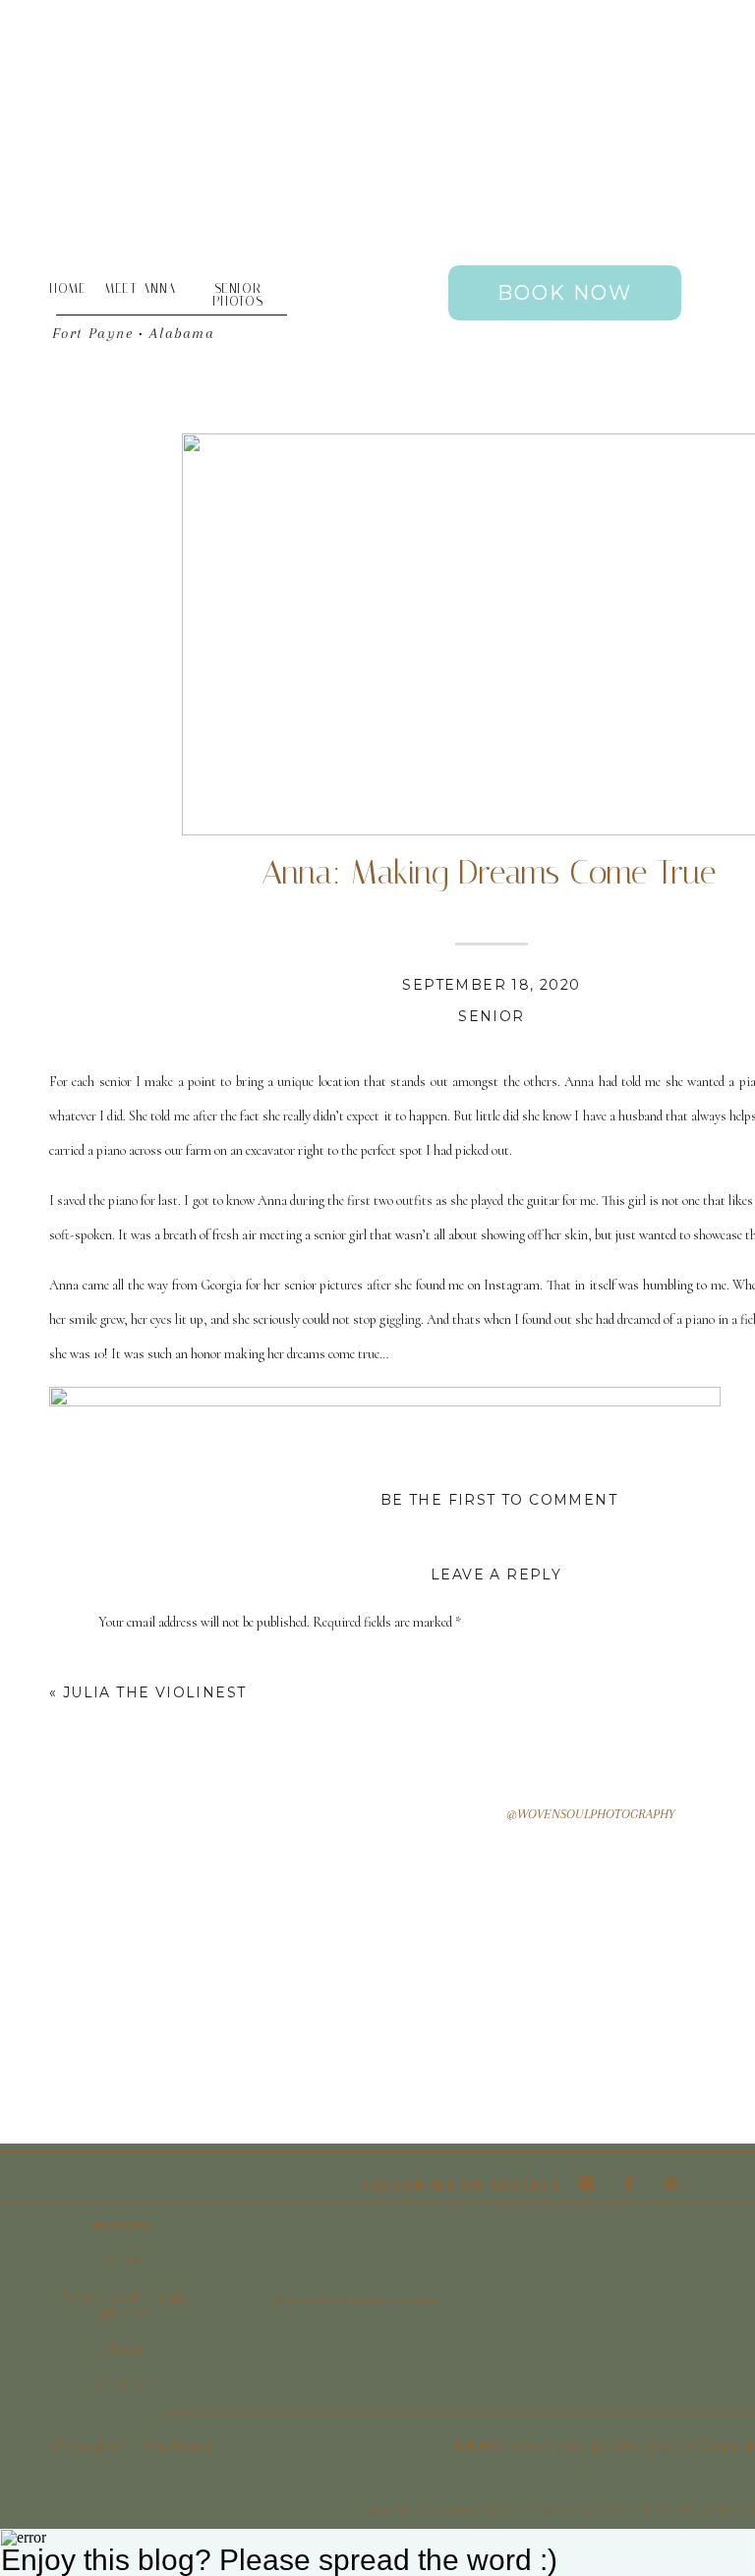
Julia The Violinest (155, 1692)
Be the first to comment (499, 1500)
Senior (491, 1016)
